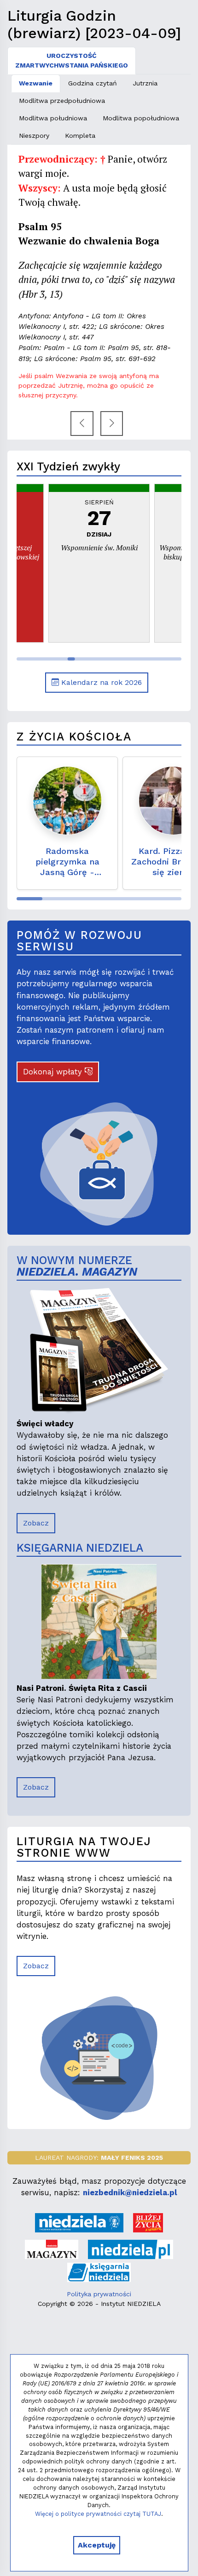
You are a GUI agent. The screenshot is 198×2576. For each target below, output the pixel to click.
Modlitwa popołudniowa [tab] (141, 118)
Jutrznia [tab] (145, 83)
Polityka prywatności (99, 2294)
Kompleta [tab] (80, 136)
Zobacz (36, 1523)
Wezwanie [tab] (36, 83)
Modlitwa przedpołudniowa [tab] (62, 101)
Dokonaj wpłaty (54, 1072)
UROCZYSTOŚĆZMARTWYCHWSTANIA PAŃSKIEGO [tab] (72, 60)
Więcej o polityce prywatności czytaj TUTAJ (98, 2514)
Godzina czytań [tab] (93, 83)
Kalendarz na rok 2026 (100, 682)
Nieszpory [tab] (34, 136)
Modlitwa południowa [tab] (53, 118)
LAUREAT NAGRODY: (99, 2158)
